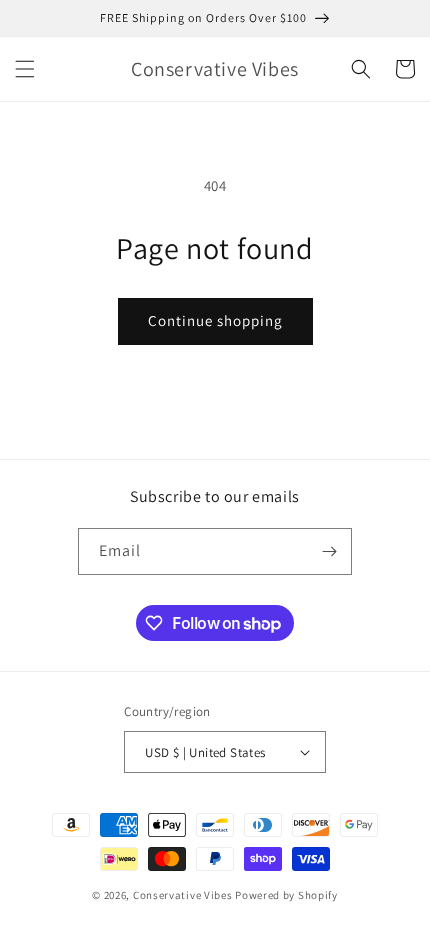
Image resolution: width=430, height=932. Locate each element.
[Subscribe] (329, 551)
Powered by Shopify (286, 895)
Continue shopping (215, 320)
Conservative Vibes (183, 895)
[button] (25, 69)
